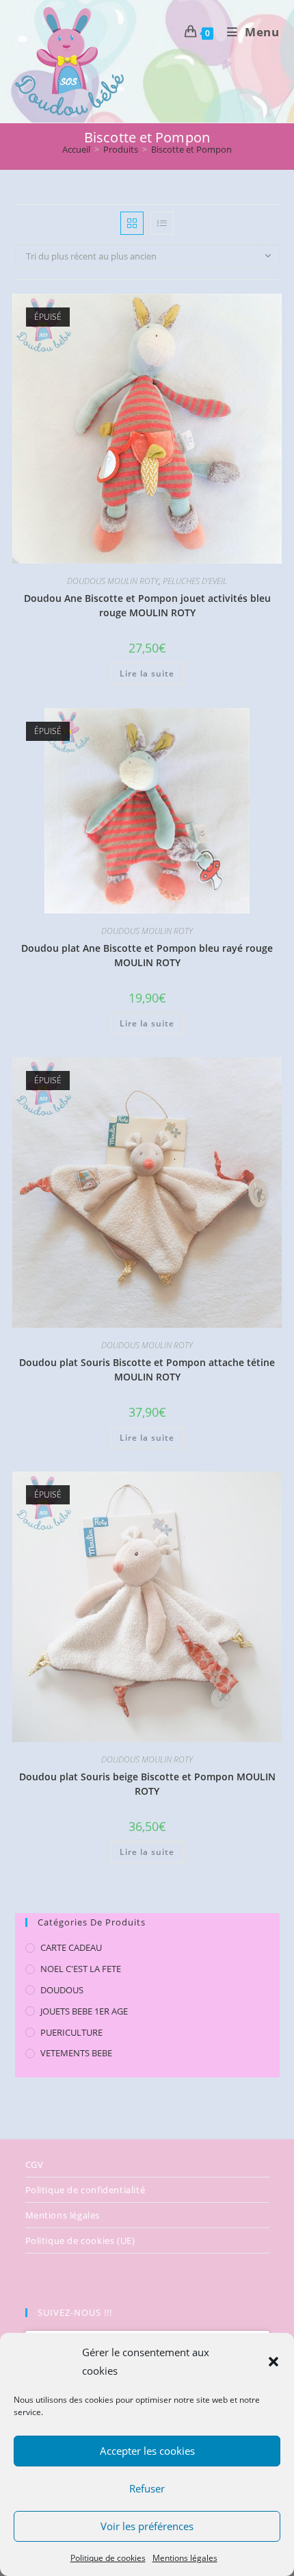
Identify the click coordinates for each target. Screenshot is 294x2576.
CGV (35, 2164)
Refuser (147, 2488)
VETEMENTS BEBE (76, 2053)
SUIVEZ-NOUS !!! (75, 2312)
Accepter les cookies (147, 2451)
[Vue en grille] (132, 223)
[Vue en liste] (162, 223)
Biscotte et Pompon (191, 149)
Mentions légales (185, 2558)
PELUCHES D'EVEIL (195, 581)
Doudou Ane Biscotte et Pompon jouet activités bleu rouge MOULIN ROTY (147, 605)
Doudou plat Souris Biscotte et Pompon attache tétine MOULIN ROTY (147, 1369)
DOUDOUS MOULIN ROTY (113, 581)
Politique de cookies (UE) (80, 2240)
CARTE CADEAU (71, 1947)
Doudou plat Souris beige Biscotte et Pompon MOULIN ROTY (147, 1784)
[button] (273, 2362)
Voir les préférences (147, 2526)
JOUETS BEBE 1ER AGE (84, 2011)
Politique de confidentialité (85, 2190)
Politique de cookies (108, 2558)
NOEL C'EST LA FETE (81, 1969)
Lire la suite (147, 673)
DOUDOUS (62, 1990)
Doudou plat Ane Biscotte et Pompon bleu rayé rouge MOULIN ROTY (147, 955)
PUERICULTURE (71, 2032)
